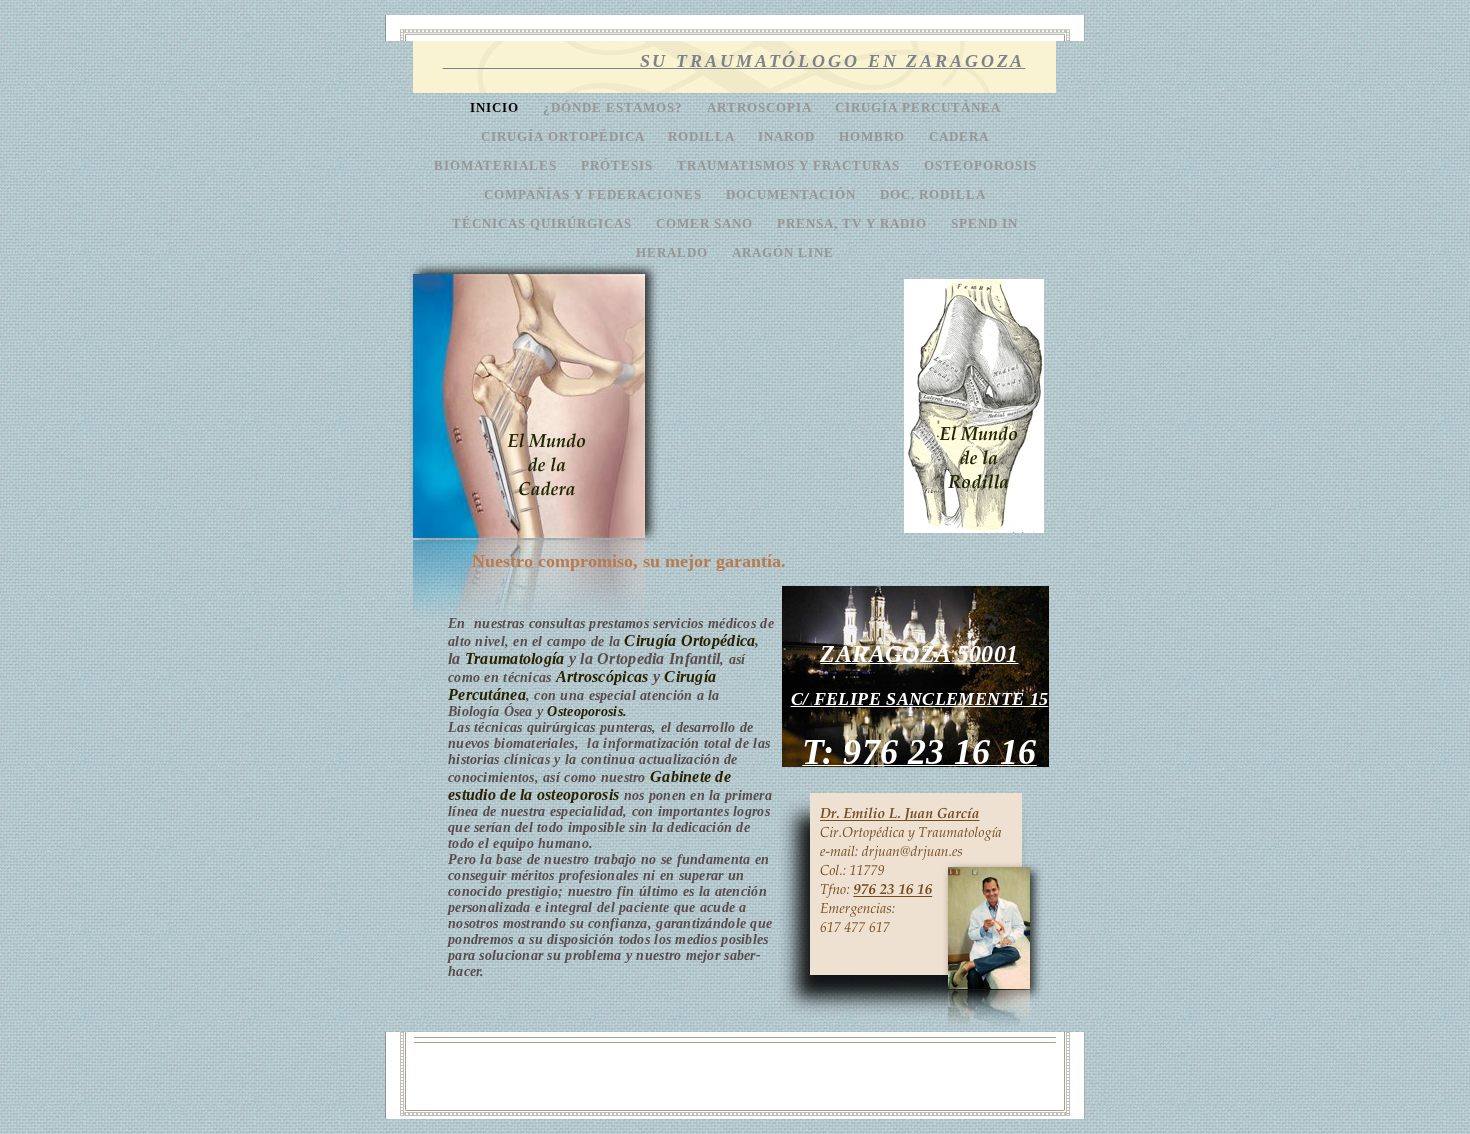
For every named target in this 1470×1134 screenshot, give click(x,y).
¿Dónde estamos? (615, 108)
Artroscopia (761, 108)
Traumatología (515, 658)
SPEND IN (984, 224)
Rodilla (703, 137)
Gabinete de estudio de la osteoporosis (589, 785)
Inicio (496, 108)
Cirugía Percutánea (918, 108)
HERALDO (674, 253)
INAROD (788, 137)
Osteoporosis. (587, 711)
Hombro (874, 137)
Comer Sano (706, 224)
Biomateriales (497, 166)
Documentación (793, 195)
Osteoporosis (980, 166)
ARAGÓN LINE (783, 253)
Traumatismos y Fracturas (790, 166)
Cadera (959, 137)
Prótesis (619, 166)
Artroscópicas (602, 676)
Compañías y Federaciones (595, 195)
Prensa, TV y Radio (854, 224)
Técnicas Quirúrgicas (544, 224)
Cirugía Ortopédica (564, 137)
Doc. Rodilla (933, 195)
